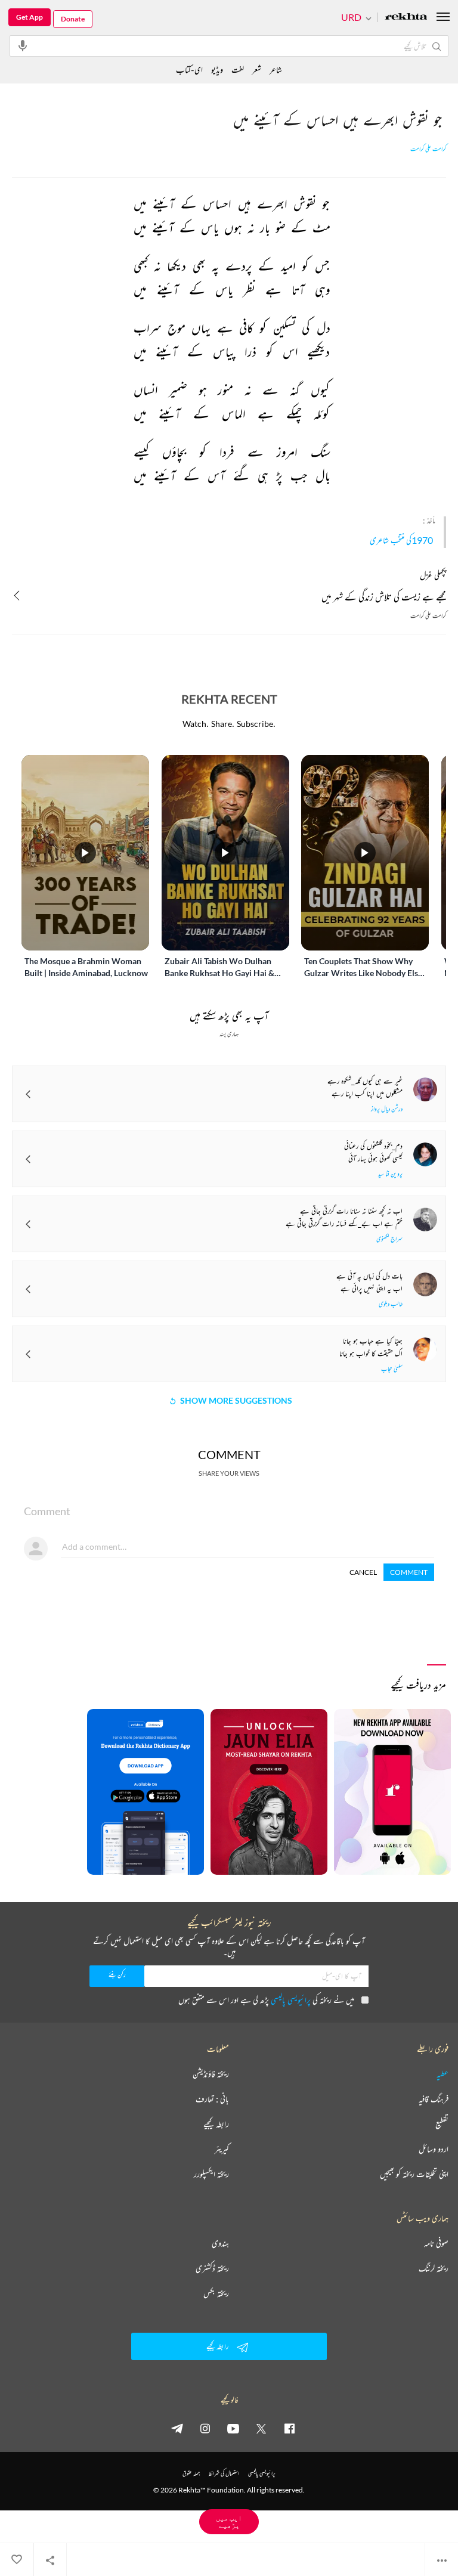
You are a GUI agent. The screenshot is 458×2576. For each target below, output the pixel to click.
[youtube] (233, 2428)
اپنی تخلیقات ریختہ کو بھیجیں (414, 2174)
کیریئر (222, 2149)
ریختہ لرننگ (434, 2268)
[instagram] (205, 2428)
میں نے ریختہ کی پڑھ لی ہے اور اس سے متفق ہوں (266, 2000)
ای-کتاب (189, 69)
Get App (30, 17)
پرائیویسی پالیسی (291, 2000)
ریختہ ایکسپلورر (211, 2174)
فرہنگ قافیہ (434, 2099)
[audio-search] (23, 45)
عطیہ (442, 2074)
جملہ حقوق (191, 2473)
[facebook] (289, 2428)
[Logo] (406, 18)
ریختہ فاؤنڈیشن (211, 2074)
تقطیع (442, 2124)
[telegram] (177, 2428)
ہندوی (220, 2243)
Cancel (363, 1572)
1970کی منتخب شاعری (401, 540)
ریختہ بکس (216, 2293)
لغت (238, 69)
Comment (409, 1572)
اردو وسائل (434, 2149)
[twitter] (261, 2428)
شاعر (276, 69)
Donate (73, 19)
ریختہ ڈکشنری (212, 2268)
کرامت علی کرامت (428, 149)
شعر (257, 69)
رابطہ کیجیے (216, 2124)
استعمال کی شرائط (224, 2473)
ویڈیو (217, 69)
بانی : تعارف (212, 2099)
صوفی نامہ (436, 2243)
